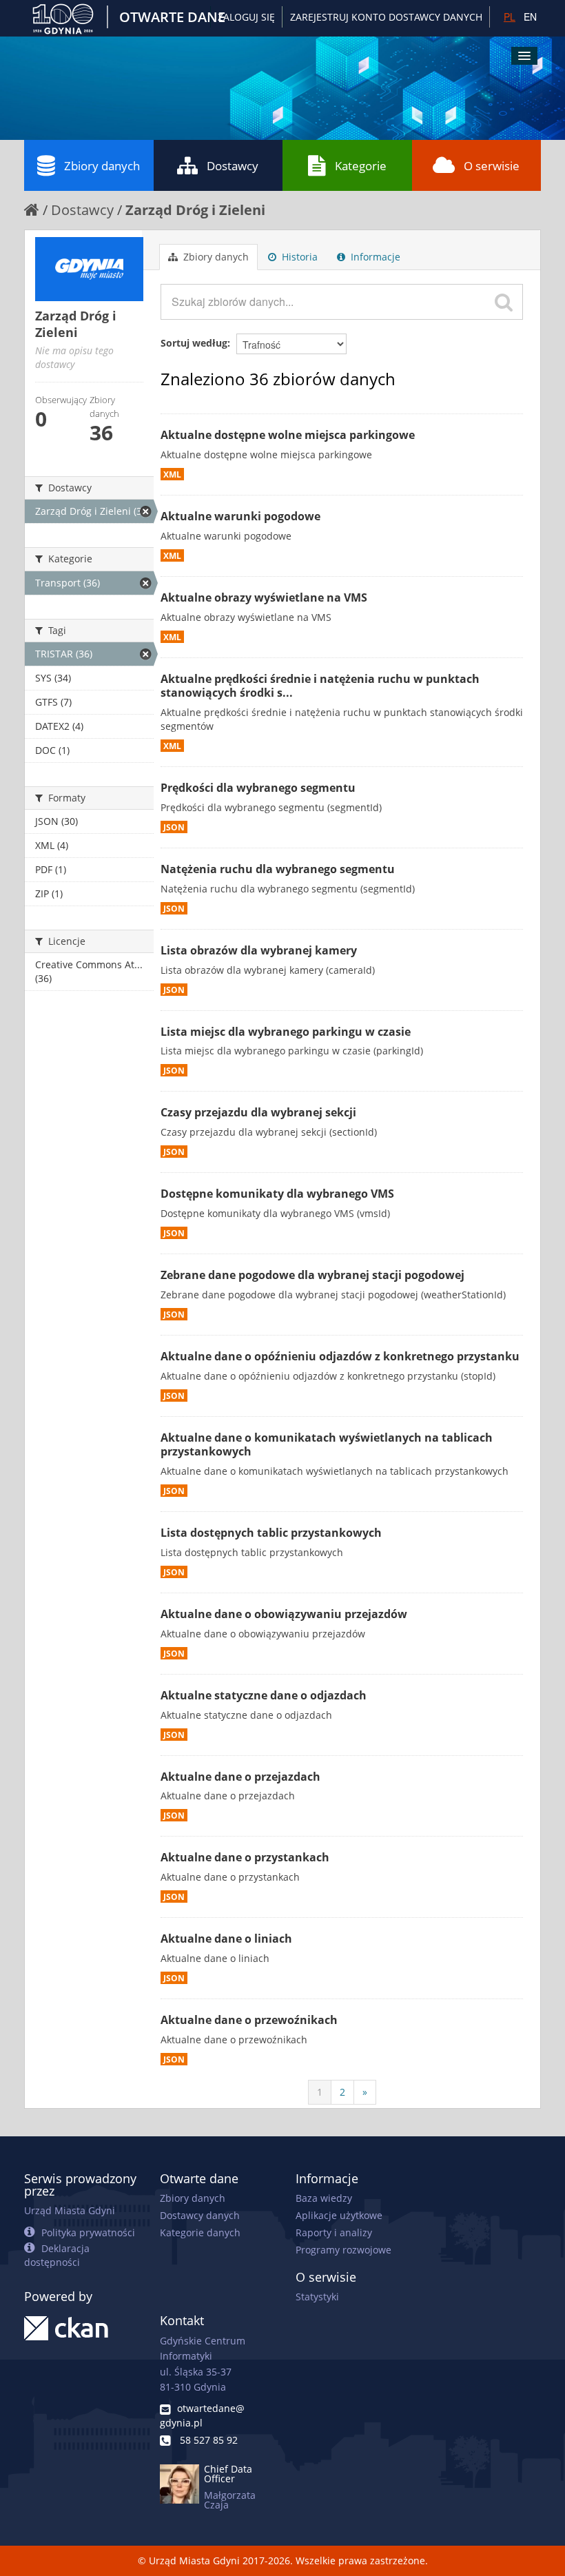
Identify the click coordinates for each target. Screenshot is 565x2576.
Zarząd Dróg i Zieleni (195, 210)
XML (172, 474)
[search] (504, 302)
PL (510, 17)
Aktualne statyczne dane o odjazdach (264, 1695)
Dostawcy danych (200, 2215)
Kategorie (361, 166)
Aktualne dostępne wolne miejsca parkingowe (288, 435)
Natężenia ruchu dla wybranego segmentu (278, 869)
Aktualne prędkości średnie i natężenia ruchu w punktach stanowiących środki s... (320, 686)
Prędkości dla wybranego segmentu (258, 788)
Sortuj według (194, 343)
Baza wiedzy (324, 2198)
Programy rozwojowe (343, 2250)
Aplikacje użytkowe (339, 2215)
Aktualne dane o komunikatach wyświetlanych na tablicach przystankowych (327, 1445)
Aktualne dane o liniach (226, 1939)
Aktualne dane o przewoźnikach (249, 2020)
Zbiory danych (102, 166)
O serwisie (492, 166)
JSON (174, 827)
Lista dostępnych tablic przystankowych (271, 1533)
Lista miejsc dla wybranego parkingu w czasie (286, 1032)
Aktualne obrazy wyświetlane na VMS (264, 597)
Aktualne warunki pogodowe (240, 516)
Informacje (374, 257)
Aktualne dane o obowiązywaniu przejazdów (284, 1614)
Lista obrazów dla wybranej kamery (259, 950)
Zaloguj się (246, 17)
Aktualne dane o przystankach (245, 1857)
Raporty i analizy (334, 2232)
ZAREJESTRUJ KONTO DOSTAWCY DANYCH (386, 17)
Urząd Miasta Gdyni (70, 2210)
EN (530, 17)
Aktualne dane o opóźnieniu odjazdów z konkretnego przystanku (340, 1356)
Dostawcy (233, 166)
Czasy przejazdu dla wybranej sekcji (258, 1112)
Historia (298, 257)
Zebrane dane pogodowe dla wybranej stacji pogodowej (312, 1275)
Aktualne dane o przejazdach (240, 1777)
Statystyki (317, 2297)
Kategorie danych (200, 2232)
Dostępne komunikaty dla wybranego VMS (277, 1194)
